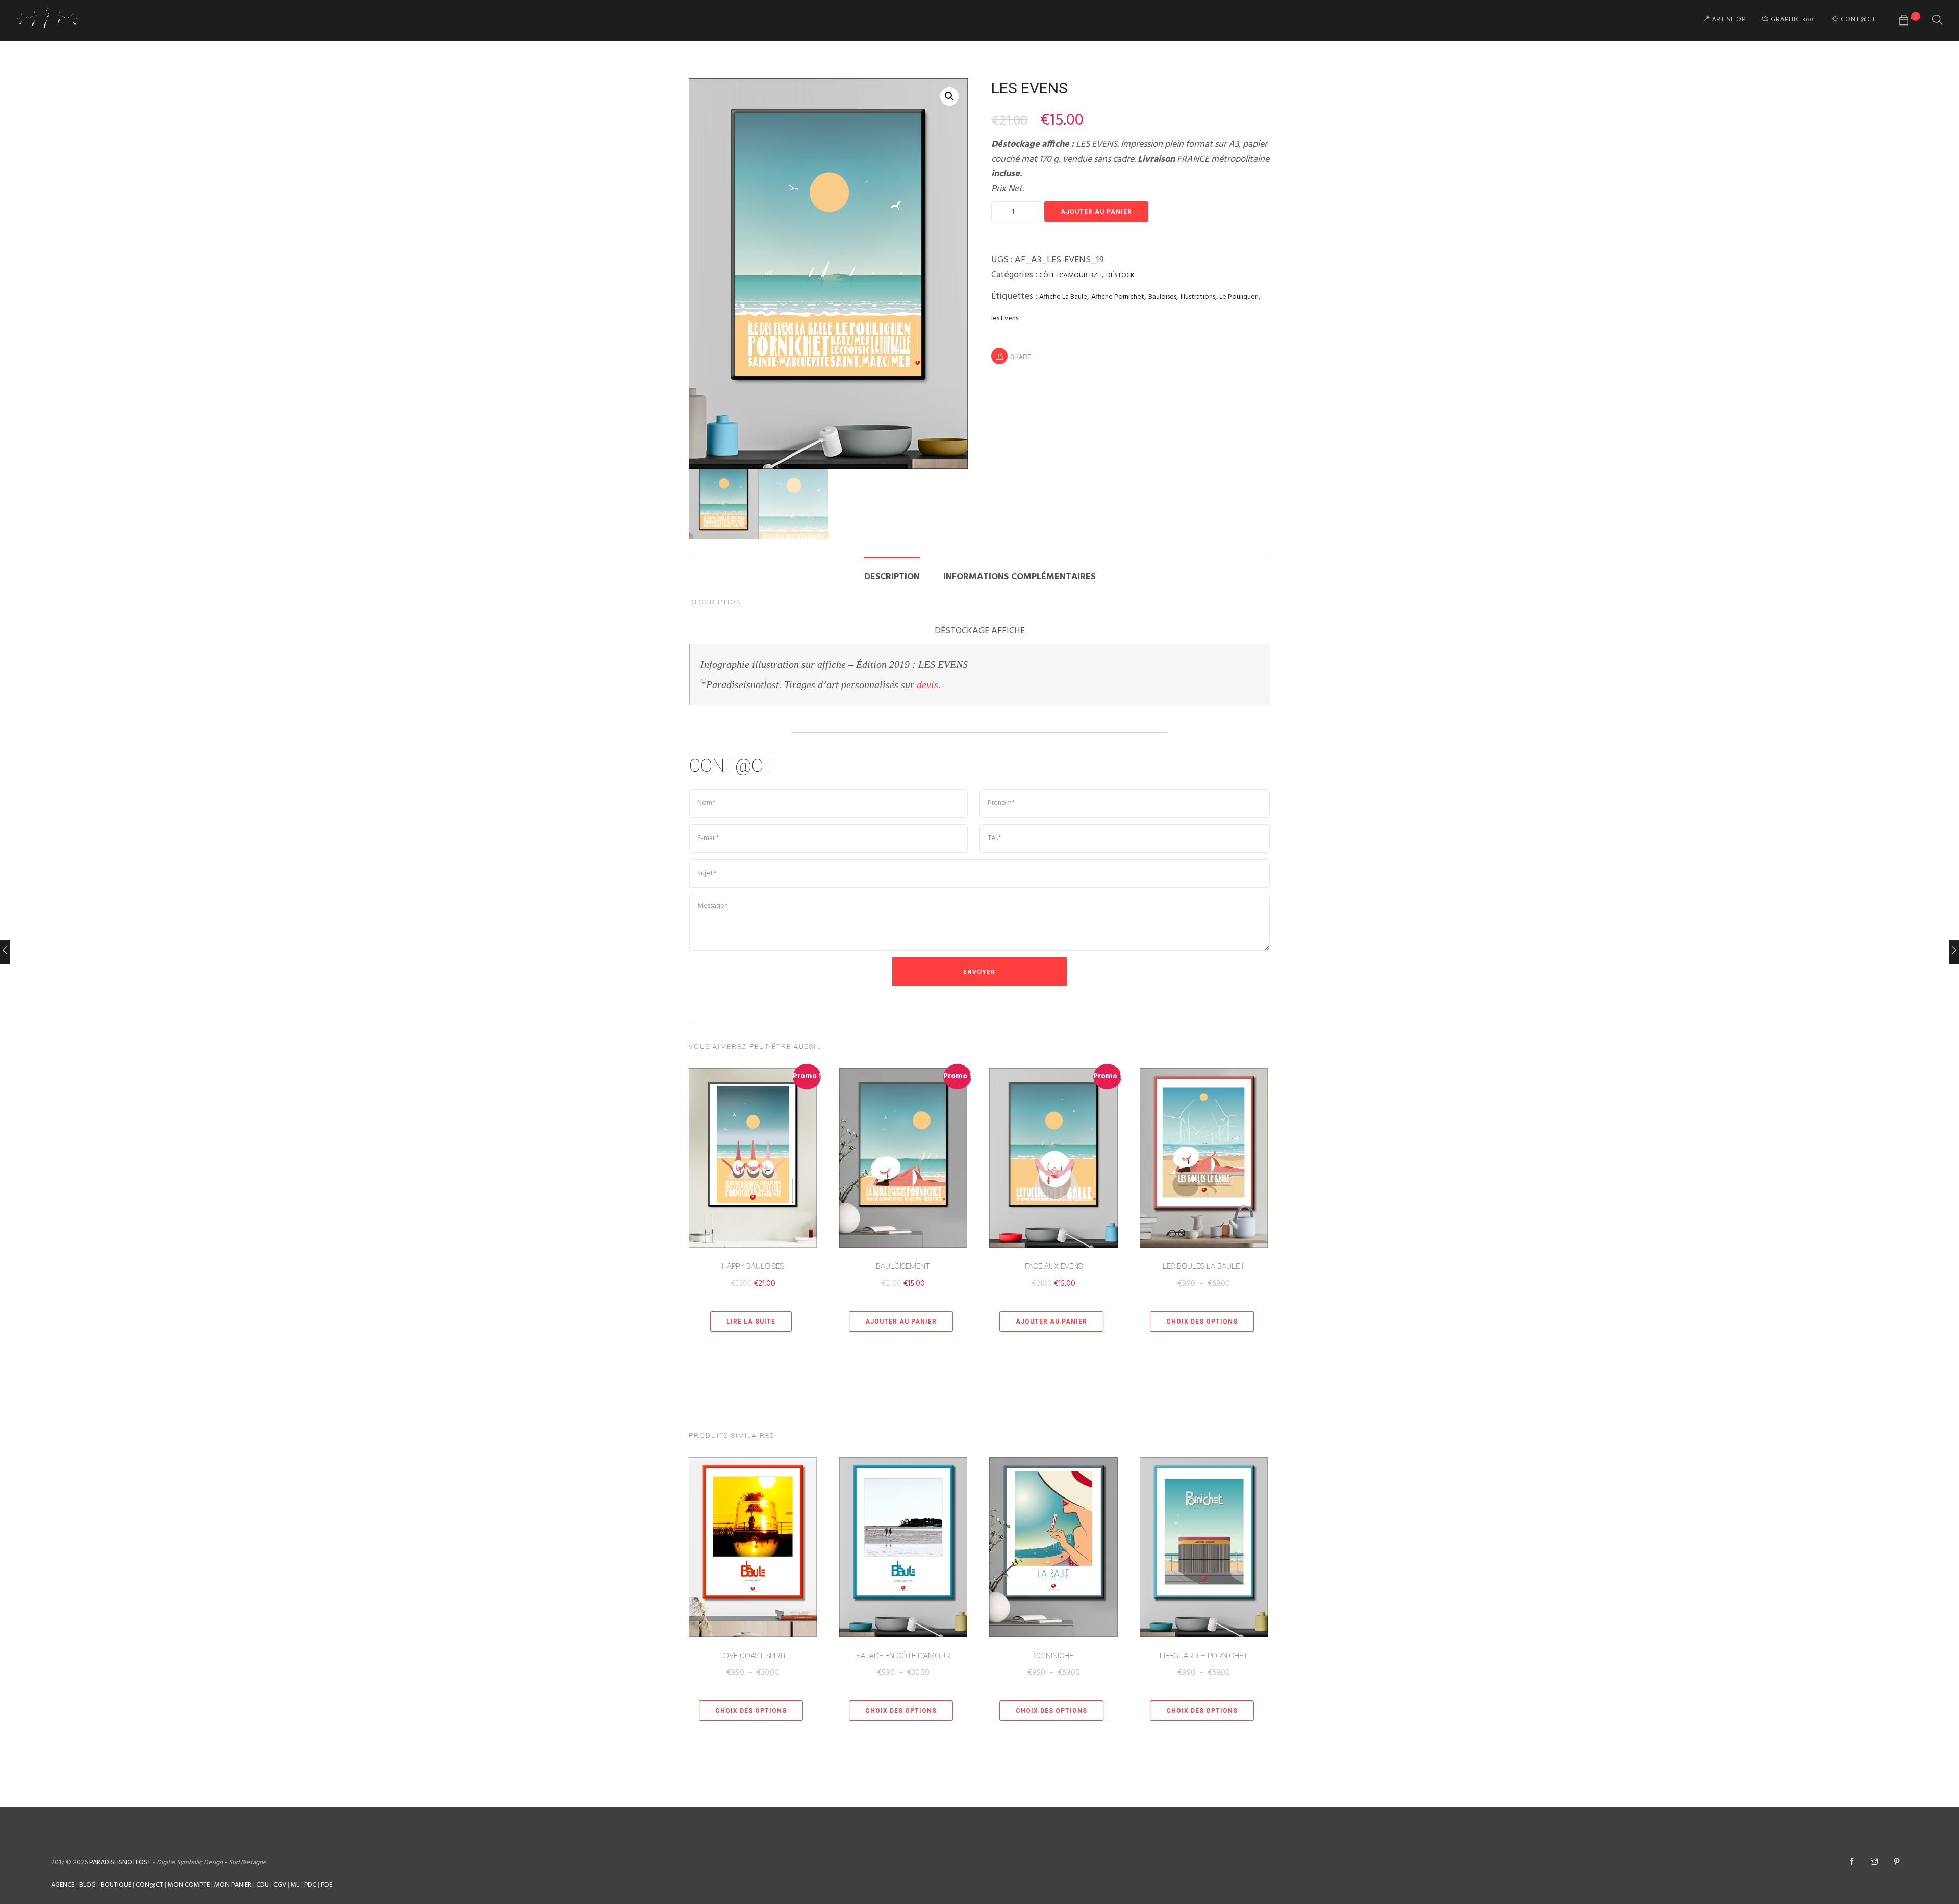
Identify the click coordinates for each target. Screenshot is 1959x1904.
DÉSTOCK (1120, 276)
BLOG (87, 1885)
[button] (949, 96)
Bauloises (1162, 297)
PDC (310, 1885)
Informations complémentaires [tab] (1019, 577)
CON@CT (149, 1885)
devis (927, 684)
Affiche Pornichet (1118, 297)
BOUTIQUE (116, 1885)
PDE (326, 1885)
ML (295, 1885)
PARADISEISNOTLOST (120, 1862)
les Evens (1005, 319)
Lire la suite (751, 1322)
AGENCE (63, 1885)
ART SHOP (1728, 20)
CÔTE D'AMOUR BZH (1071, 276)
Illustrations (1198, 297)
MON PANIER (233, 1885)
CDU (262, 1885)
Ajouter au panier (1096, 212)
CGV (280, 1885)
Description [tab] (892, 577)
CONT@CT (1857, 20)
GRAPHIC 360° (1792, 20)
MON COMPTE (189, 1885)
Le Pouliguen (1239, 297)
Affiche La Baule (1063, 297)
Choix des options (1202, 1322)
